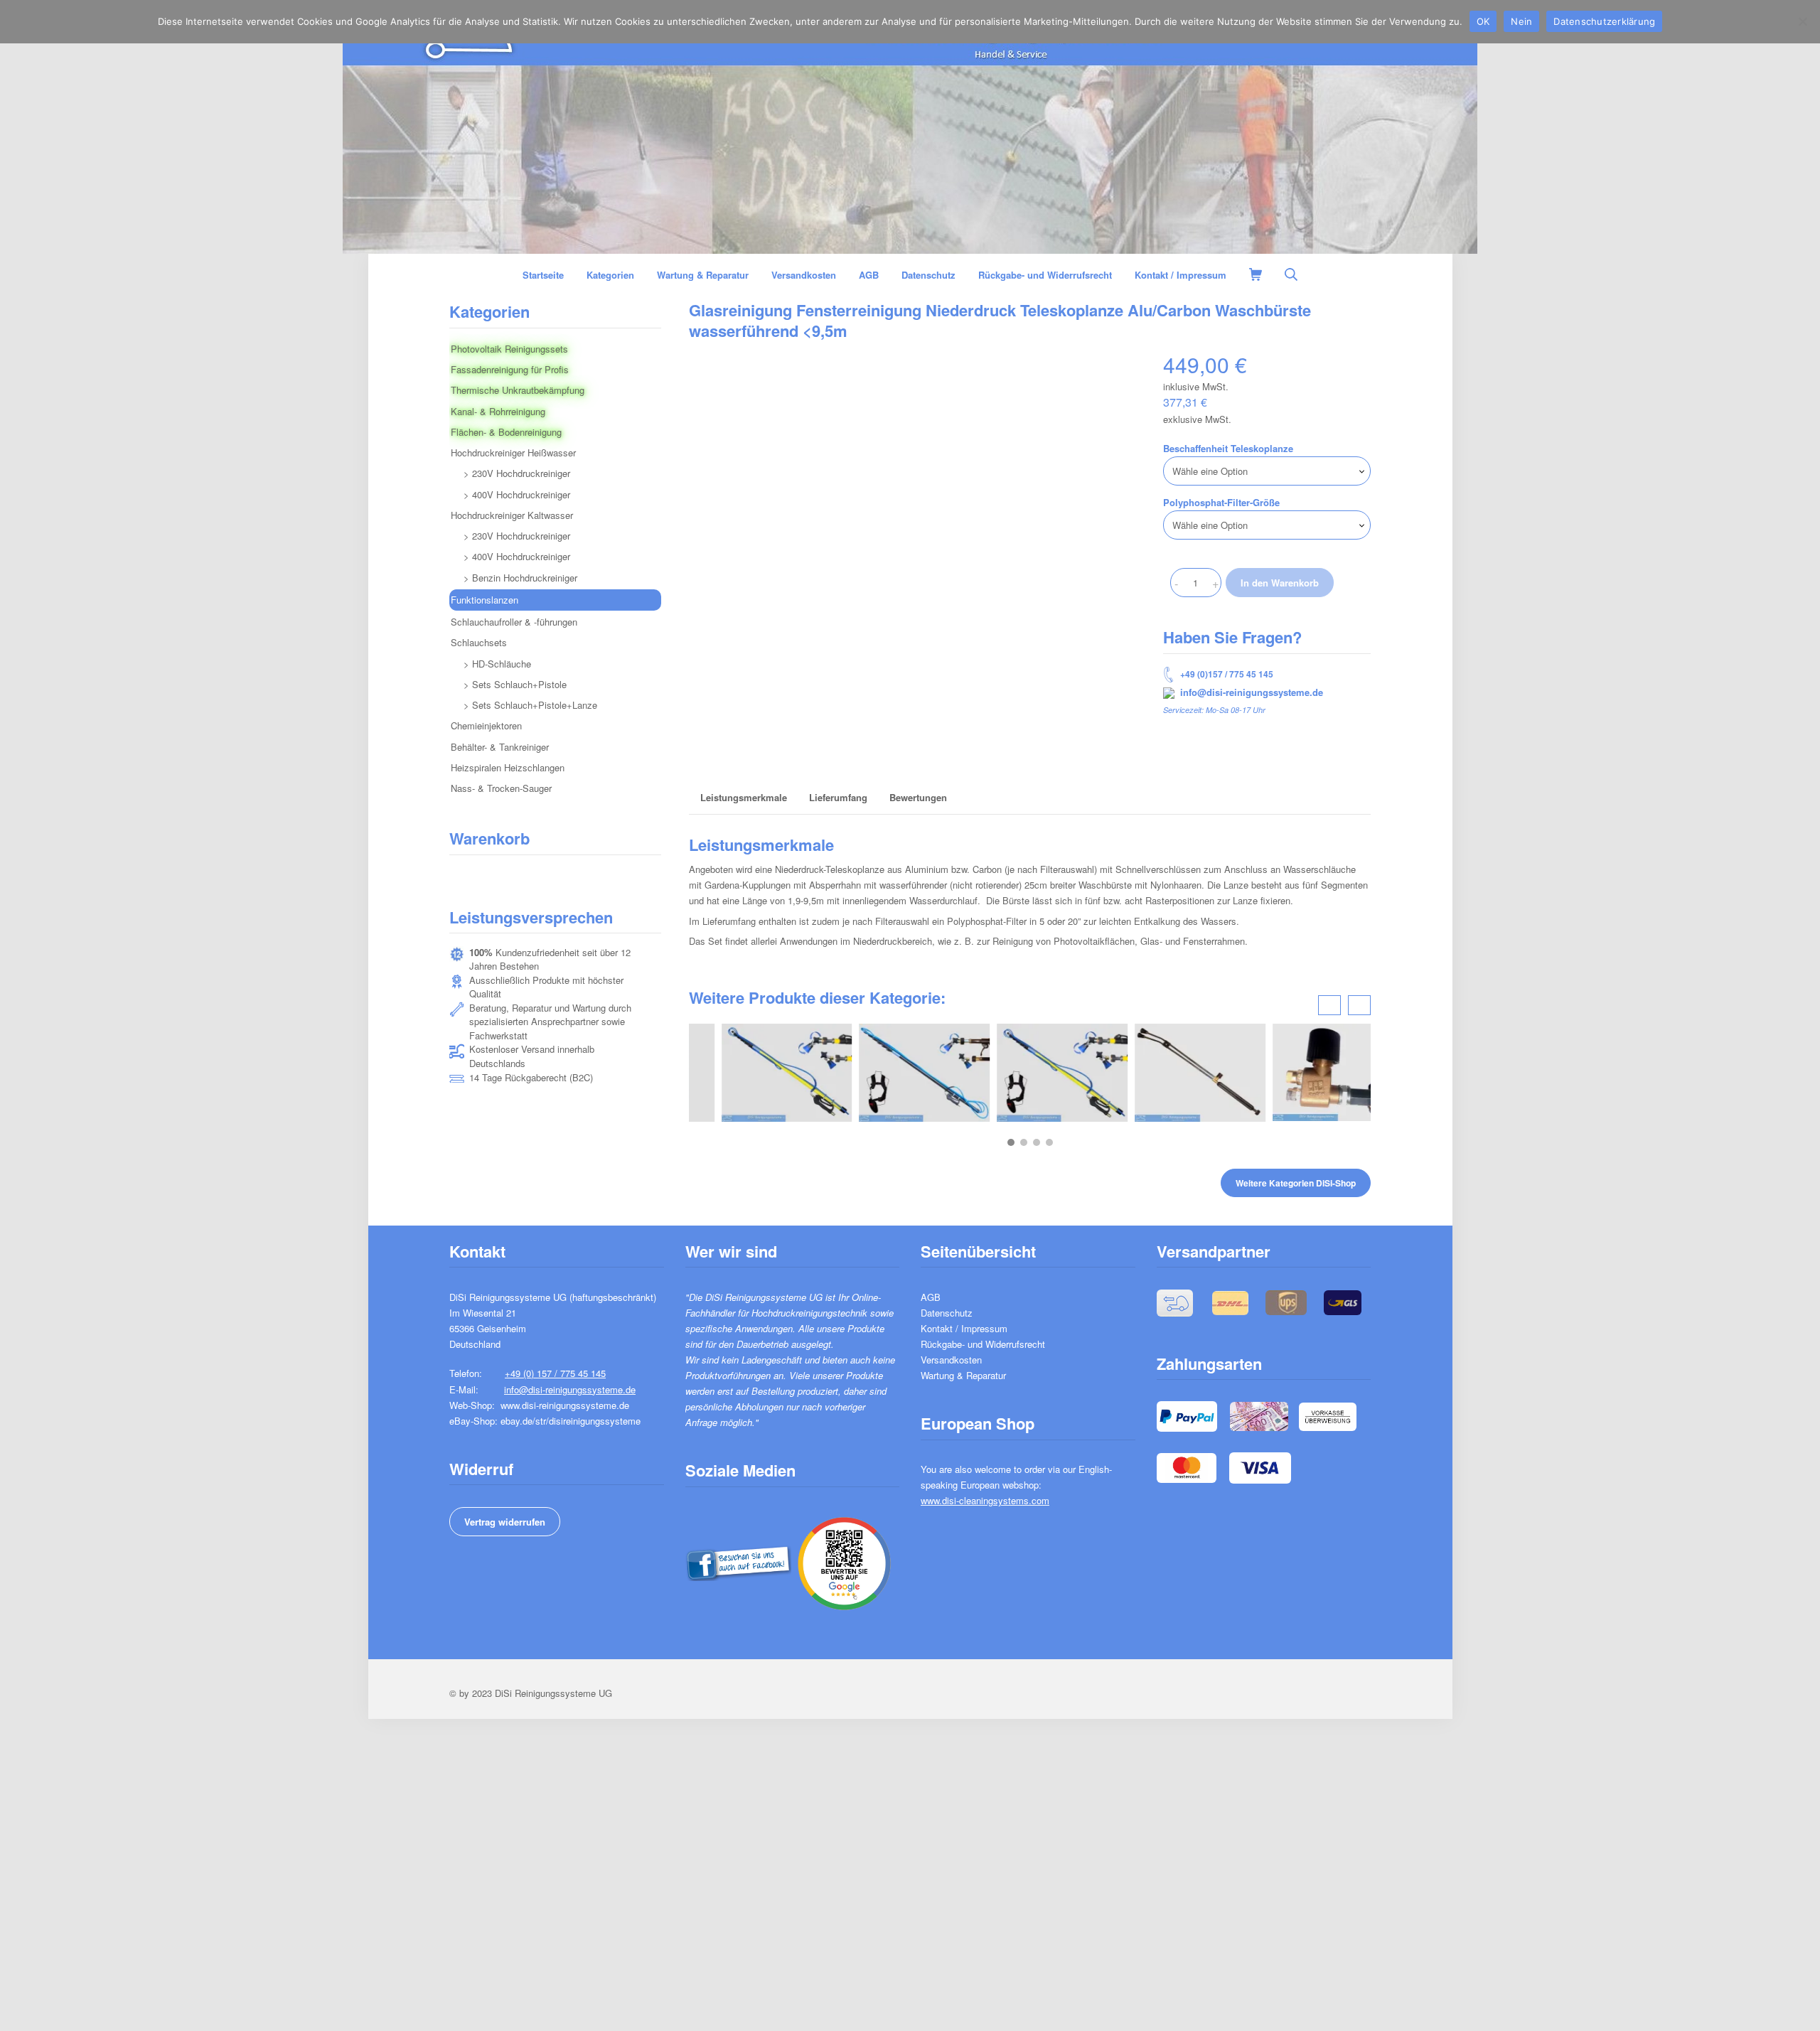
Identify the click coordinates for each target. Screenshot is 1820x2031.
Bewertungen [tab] (918, 797)
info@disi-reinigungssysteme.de (1252, 692)
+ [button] (1215, 583)
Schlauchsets (479, 642)
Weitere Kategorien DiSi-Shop (1296, 1183)
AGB (931, 1297)
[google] (844, 1561)
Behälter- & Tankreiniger (500, 747)
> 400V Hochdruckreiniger (517, 494)
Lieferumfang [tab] (838, 797)
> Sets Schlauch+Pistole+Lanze (530, 705)
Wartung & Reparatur (963, 1375)
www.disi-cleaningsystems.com (985, 1500)
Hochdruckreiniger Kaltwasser (512, 515)
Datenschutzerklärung (1604, 21)
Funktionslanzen (485, 600)
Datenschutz (947, 1313)
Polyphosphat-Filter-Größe (1221, 502)
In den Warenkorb (1280, 583)
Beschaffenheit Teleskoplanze (1228, 448)
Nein (1521, 21)
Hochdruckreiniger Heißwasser (513, 452)
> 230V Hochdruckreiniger (517, 473)
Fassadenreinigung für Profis (510, 369)
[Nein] (1802, 21)
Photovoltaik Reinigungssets (509, 349)
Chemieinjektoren (486, 725)
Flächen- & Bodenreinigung (506, 432)
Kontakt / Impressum (964, 1328)
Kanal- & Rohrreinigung (498, 411)
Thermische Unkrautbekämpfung (518, 390)
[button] (1011, 1142)
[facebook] (738, 1561)
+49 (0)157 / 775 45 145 (1227, 674)
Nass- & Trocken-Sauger (501, 788)
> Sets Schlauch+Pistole (515, 684)
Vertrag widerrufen (505, 1522)
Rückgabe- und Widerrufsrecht (983, 1344)
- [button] (1176, 583)
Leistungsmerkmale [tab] (744, 797)
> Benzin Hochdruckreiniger (520, 578)
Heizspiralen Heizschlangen (508, 767)
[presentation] (1329, 1005)
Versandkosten (951, 1360)
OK (1483, 21)
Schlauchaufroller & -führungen (514, 622)
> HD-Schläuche (497, 664)
